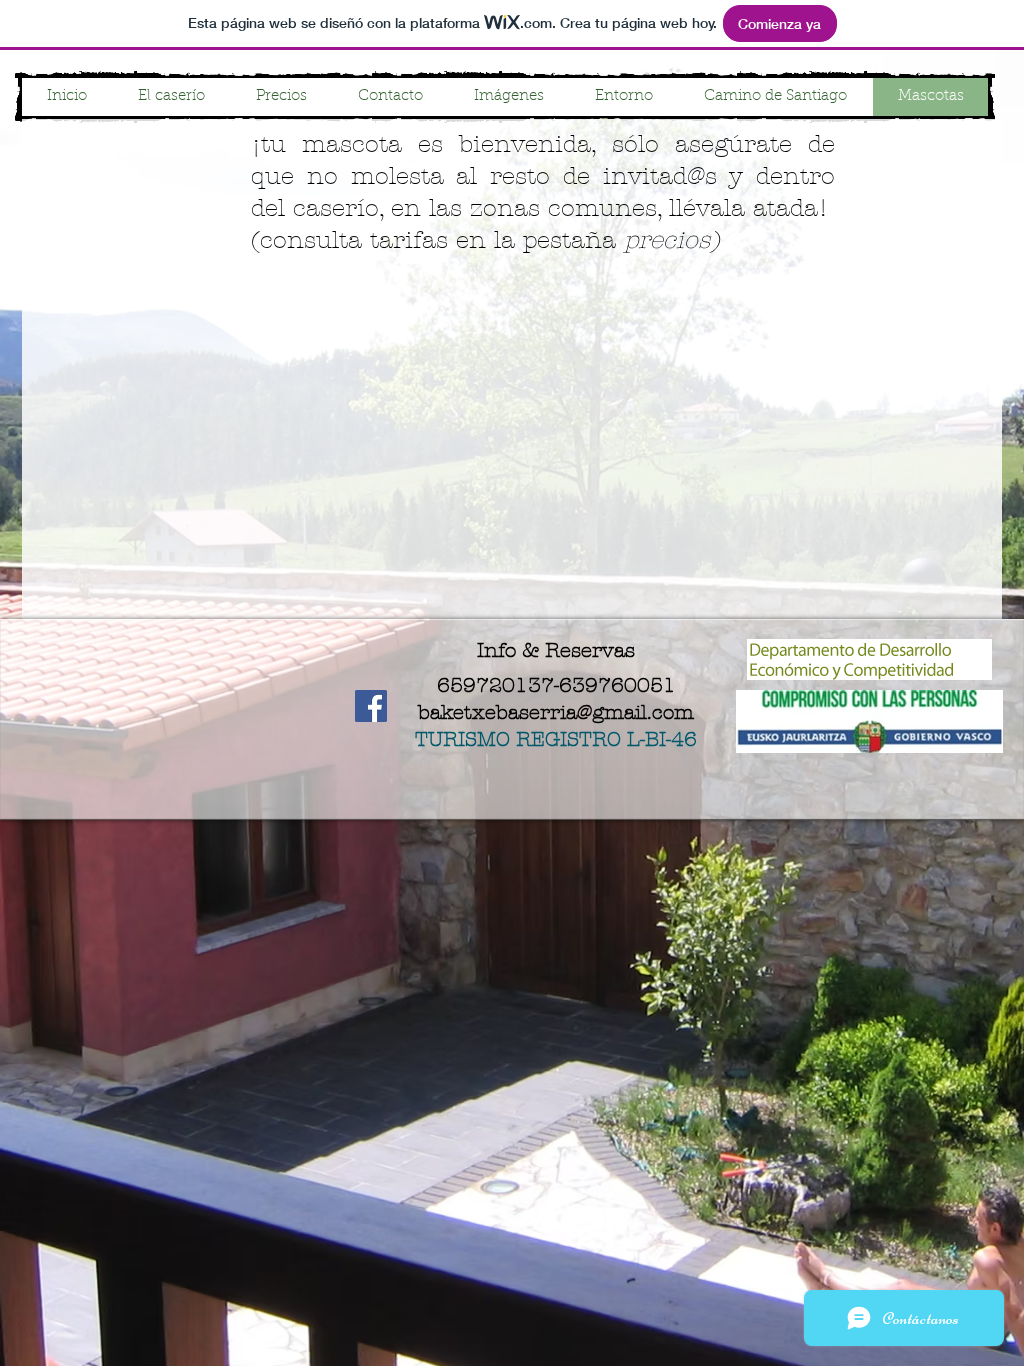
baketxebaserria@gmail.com (556, 712)
